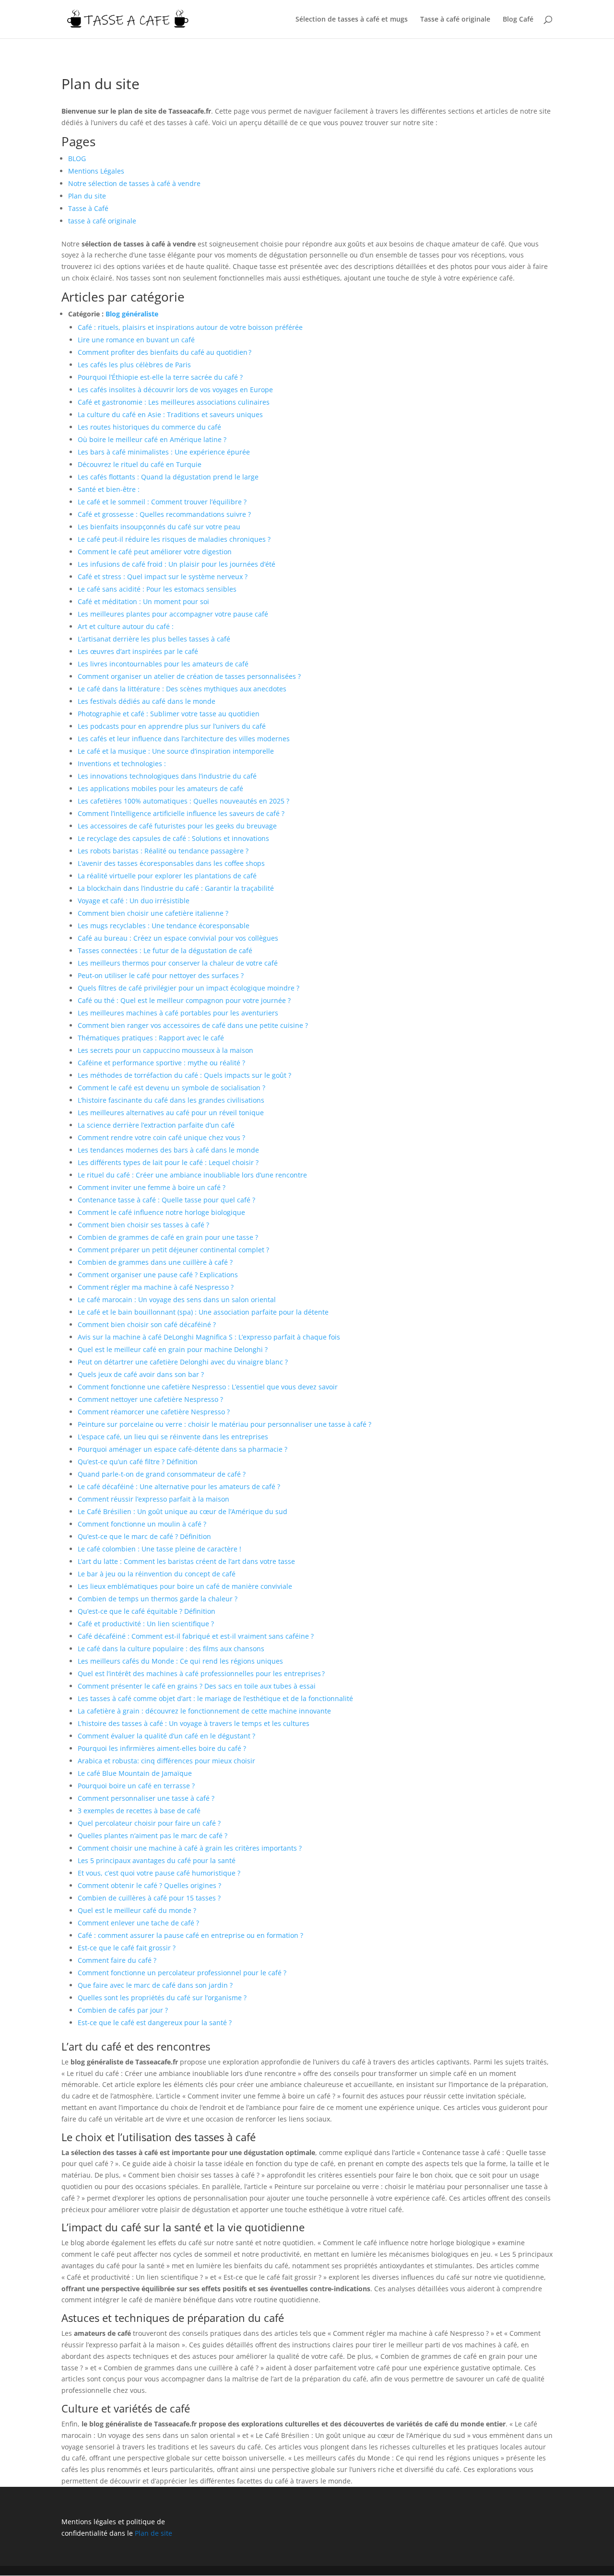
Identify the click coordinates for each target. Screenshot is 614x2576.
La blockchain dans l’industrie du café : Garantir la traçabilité (176, 888)
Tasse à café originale (455, 20)
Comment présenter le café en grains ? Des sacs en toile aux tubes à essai (197, 1686)
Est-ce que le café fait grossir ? (127, 1948)
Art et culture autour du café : (126, 626)
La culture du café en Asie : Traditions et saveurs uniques (170, 414)
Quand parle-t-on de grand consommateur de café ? (162, 1474)
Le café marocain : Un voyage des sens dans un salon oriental (177, 1300)
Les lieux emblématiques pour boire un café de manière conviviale (185, 1586)
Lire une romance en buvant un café (136, 340)
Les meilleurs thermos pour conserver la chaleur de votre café (178, 963)
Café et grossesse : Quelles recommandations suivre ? (164, 514)
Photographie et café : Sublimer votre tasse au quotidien (169, 714)
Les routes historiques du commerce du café (149, 427)
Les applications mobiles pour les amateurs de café (160, 788)
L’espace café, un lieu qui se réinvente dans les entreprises (173, 1437)
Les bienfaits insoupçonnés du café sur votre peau (159, 527)
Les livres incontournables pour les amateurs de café (163, 664)
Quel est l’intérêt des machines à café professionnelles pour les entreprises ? (201, 1673)
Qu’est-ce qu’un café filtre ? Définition (138, 1462)
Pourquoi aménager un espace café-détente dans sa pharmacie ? (183, 1449)
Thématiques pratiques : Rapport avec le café (151, 1038)
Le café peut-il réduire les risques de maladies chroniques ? (174, 539)
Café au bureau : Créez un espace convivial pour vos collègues (178, 938)
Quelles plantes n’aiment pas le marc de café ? (153, 1836)
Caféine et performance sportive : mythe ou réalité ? (161, 1063)
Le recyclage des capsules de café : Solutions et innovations (173, 838)
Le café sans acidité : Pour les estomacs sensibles (157, 589)
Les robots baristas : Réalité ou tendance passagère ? (163, 851)
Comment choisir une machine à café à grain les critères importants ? (190, 1848)
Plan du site (87, 196)
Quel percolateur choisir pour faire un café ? (149, 1823)
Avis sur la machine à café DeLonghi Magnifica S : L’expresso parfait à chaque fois (209, 1337)
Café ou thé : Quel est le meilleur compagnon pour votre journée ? (184, 1000)
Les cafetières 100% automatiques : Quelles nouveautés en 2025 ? (183, 801)
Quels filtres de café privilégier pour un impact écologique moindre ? (189, 988)
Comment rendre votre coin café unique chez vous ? (161, 1137)
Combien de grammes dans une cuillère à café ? (155, 1262)
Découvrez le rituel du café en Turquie (140, 464)
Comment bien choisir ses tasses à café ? (143, 1225)
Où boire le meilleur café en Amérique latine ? (152, 439)
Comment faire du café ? (117, 1960)
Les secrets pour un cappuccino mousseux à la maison (165, 1050)
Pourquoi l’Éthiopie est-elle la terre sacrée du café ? (160, 377)
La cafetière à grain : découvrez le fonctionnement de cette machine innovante (204, 1711)
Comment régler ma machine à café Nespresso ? (156, 1287)
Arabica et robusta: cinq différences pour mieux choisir (166, 1761)
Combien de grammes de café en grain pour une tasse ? (168, 1237)
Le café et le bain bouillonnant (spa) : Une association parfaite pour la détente (203, 1312)
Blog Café (518, 20)
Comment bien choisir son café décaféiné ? (147, 1324)
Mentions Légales (96, 171)
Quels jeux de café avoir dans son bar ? (141, 1374)
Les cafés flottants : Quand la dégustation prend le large (168, 477)
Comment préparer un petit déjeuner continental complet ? (173, 1250)
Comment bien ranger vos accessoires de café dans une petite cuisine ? (193, 1025)
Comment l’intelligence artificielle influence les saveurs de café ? (181, 813)
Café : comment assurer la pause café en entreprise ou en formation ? (190, 1935)
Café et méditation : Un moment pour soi (143, 601)
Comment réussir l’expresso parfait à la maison (153, 1499)
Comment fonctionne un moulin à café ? (142, 1524)
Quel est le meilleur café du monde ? (137, 1910)
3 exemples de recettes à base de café (139, 1811)
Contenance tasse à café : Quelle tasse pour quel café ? (166, 1200)
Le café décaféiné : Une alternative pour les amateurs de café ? (179, 1486)
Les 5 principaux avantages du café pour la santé (157, 1860)
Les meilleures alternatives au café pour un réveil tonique (171, 1113)
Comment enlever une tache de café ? (138, 1923)
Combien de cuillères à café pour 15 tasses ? (149, 1898)
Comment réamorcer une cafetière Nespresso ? (154, 1412)
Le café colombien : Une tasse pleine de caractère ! (159, 1549)
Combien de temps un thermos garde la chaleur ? (158, 1599)
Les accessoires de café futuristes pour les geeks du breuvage (177, 826)
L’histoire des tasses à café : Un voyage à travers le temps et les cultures (194, 1723)
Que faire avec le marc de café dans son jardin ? (155, 1985)
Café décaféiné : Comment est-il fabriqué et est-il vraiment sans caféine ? (196, 1636)
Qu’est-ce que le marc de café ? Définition (144, 1536)
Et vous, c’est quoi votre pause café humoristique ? (159, 1873)
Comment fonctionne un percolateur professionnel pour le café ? (182, 1973)
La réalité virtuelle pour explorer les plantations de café (167, 876)
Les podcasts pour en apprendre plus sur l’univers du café (172, 726)
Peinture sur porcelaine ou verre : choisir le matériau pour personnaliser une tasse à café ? (224, 1424)
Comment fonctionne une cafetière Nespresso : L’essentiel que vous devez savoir (208, 1387)
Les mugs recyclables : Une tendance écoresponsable (164, 926)
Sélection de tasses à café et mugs (352, 20)
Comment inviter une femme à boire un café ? (152, 1187)
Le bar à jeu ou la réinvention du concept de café (157, 1574)
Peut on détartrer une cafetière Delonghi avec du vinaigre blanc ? (183, 1362)
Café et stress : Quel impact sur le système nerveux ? (163, 577)
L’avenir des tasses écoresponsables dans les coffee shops (171, 863)
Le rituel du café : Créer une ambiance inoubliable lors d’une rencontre (192, 1175)
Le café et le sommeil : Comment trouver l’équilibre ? (162, 502)
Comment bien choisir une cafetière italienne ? (153, 913)
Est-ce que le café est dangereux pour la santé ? (155, 2022)
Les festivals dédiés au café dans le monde (147, 701)
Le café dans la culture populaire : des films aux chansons (171, 1649)
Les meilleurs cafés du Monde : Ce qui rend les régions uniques (180, 1661)
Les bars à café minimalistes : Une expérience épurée (164, 452)
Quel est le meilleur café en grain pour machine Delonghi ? (173, 1349)
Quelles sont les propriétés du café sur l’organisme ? (162, 1998)
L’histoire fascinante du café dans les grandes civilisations (171, 1100)
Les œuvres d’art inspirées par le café (138, 651)
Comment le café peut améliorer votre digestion (155, 552)
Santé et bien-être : (109, 489)
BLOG (77, 158)
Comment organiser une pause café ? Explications (158, 1275)
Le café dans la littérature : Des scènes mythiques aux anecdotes (182, 689)
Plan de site (153, 2533)
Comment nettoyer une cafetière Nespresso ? (150, 1399)
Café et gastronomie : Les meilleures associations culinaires (174, 402)
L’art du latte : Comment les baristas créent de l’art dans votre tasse (186, 1561)
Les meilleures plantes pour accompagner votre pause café (173, 614)
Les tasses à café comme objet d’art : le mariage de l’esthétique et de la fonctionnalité (215, 1698)
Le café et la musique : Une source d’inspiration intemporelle (176, 751)
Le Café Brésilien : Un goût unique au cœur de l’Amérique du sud (183, 1511)
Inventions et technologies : (122, 763)
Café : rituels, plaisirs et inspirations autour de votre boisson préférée (190, 327)
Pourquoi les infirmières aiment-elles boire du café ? (162, 1748)
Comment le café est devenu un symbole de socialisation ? (171, 1088)
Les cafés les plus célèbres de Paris (134, 365)
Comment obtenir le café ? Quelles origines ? (149, 1885)
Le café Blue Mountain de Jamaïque (135, 1773)
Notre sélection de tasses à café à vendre (134, 183)
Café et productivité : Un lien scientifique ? (146, 1624)
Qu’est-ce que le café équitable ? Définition (147, 1611)
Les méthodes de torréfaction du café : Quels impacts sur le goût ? (184, 1075)
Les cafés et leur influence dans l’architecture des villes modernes (184, 739)
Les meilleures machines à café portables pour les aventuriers (178, 1013)
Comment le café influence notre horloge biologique (161, 1212)
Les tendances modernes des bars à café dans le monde (168, 1150)
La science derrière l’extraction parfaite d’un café (156, 1125)
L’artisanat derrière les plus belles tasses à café (154, 639)
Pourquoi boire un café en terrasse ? (136, 1786)
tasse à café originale (102, 221)
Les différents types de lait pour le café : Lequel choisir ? (168, 1162)
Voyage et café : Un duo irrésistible (134, 901)
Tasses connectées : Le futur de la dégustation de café (165, 950)
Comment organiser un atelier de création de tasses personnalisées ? (189, 676)
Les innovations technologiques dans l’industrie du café (167, 776)
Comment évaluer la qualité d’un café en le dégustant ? (166, 1736)
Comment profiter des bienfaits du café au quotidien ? (165, 352)
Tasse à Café (88, 208)
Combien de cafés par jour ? (123, 2010)
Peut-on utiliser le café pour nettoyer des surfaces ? (161, 975)
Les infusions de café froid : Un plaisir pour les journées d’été (177, 564)
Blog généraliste (132, 314)
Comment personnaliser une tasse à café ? (146, 1798)
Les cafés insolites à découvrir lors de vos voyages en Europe (175, 390)
